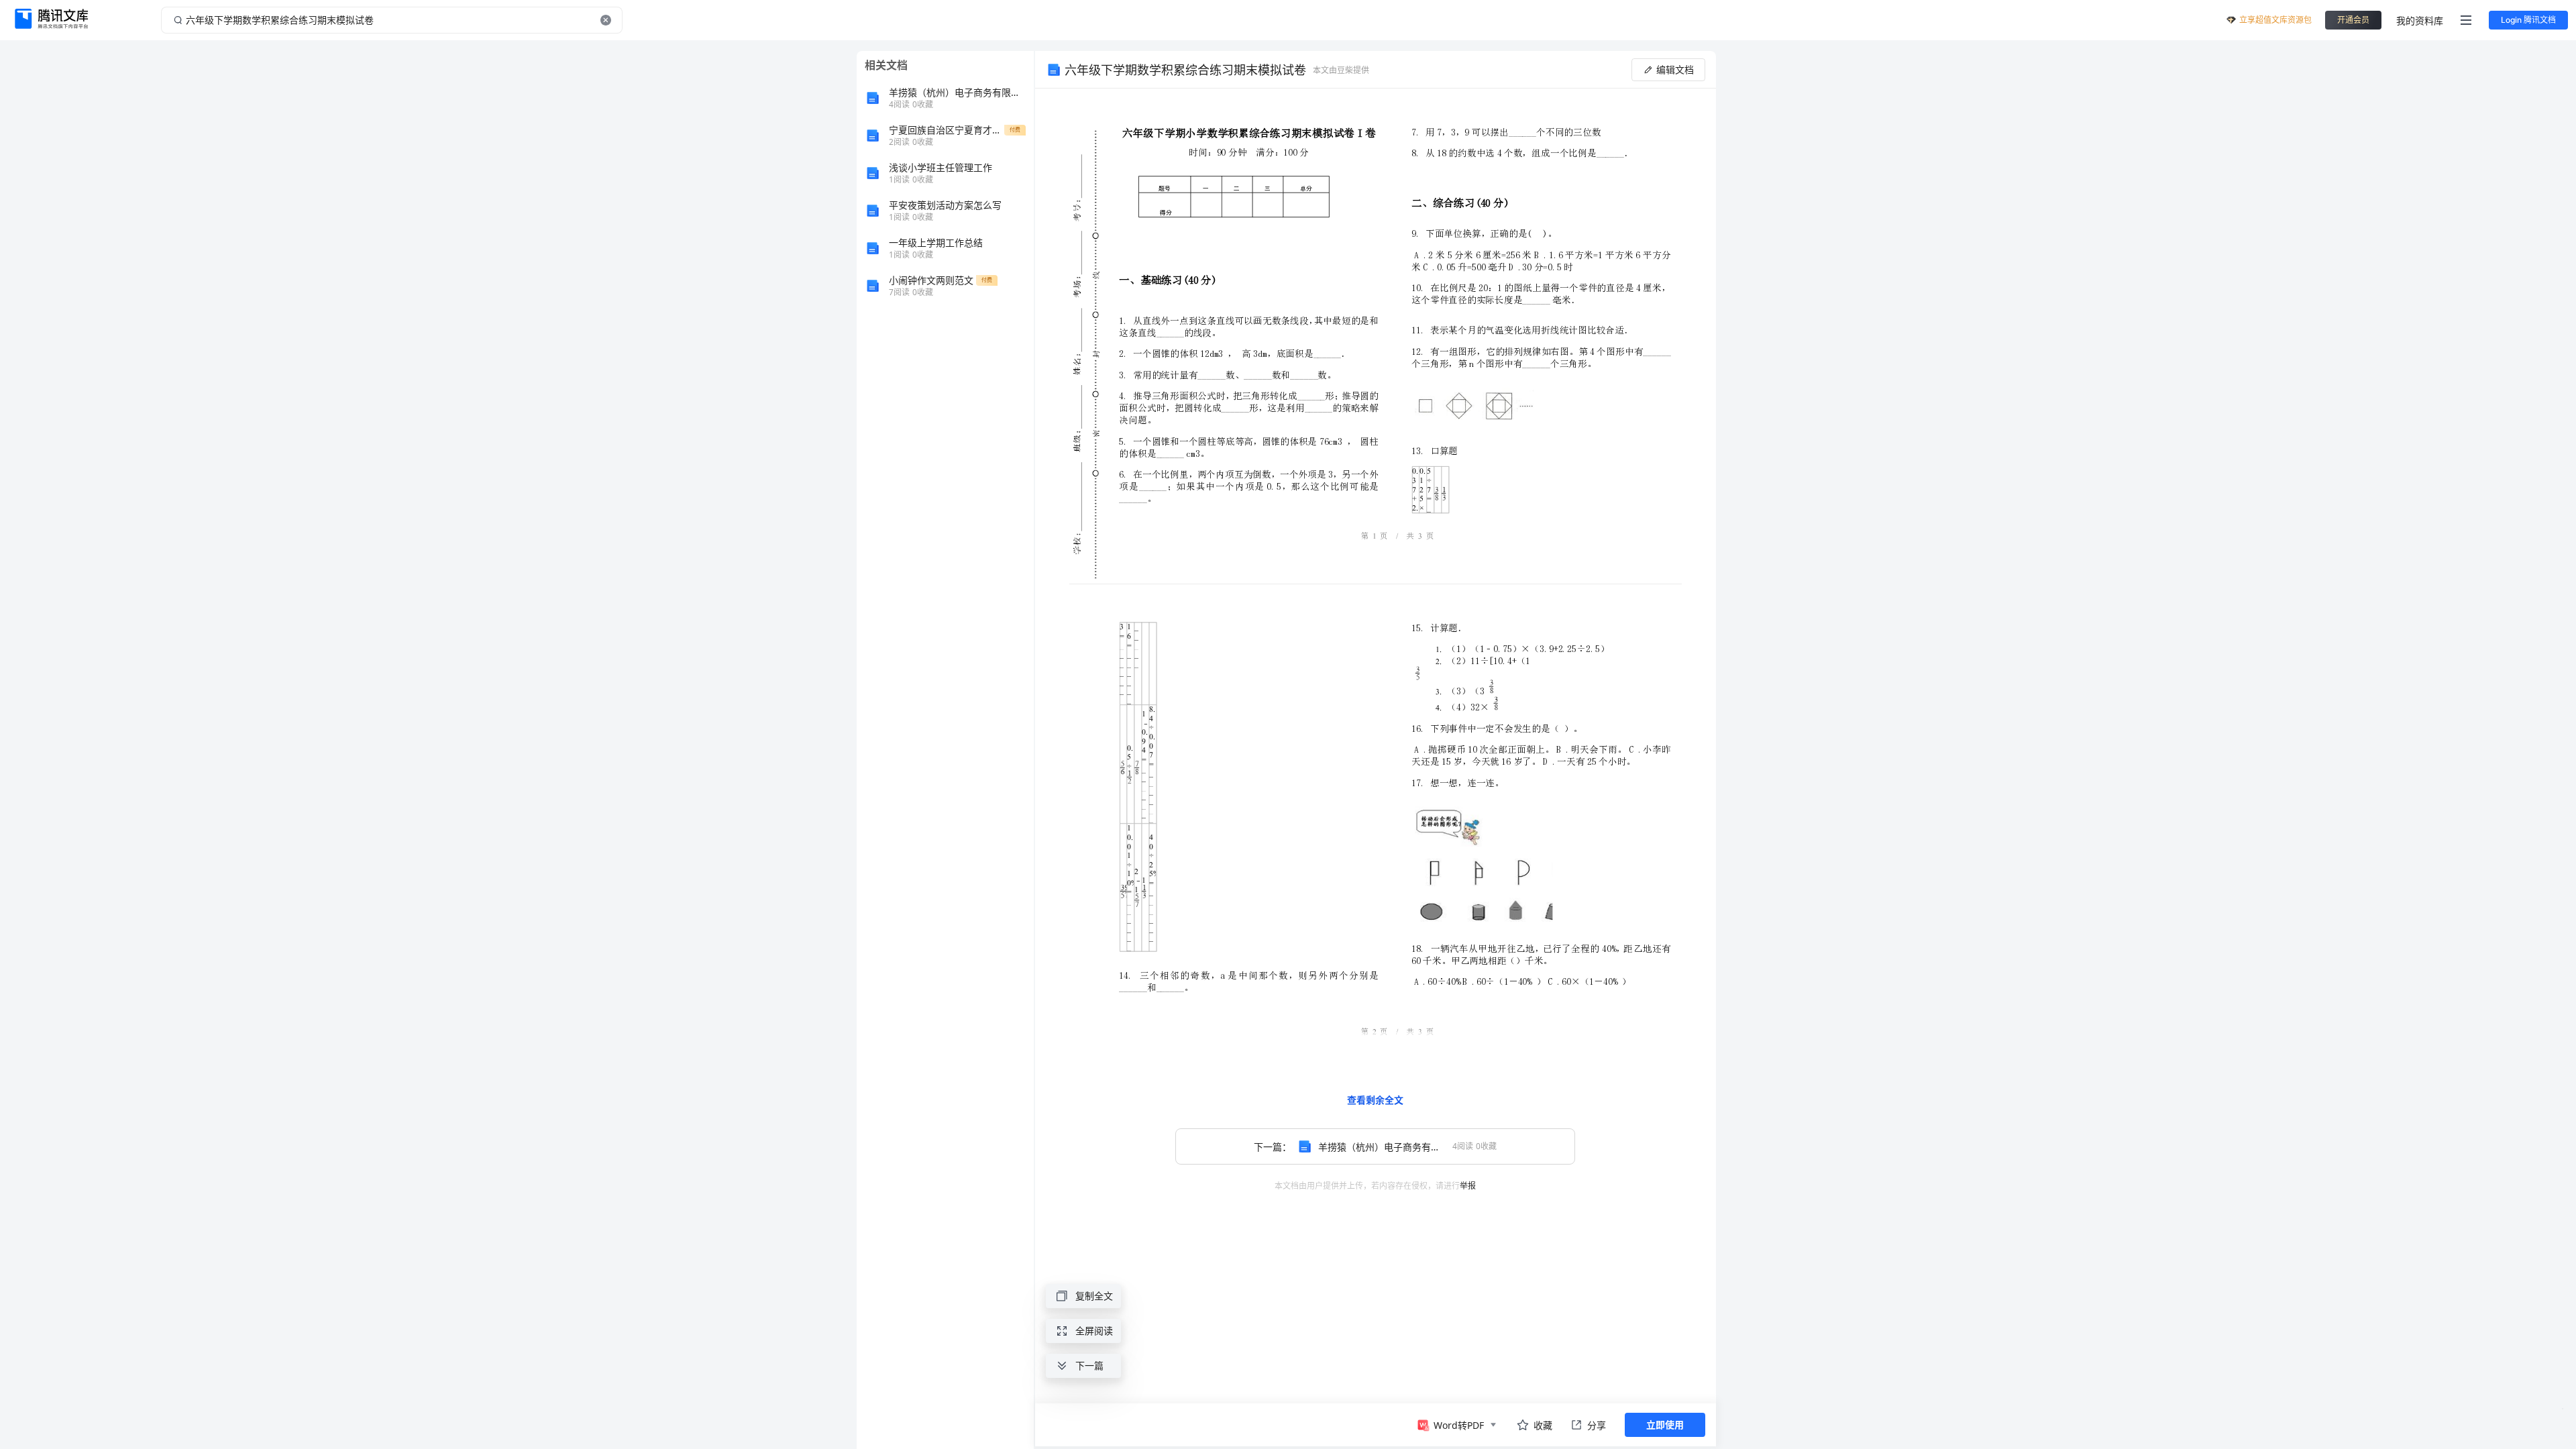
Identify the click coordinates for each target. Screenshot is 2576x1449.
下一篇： (1403, 1147)
